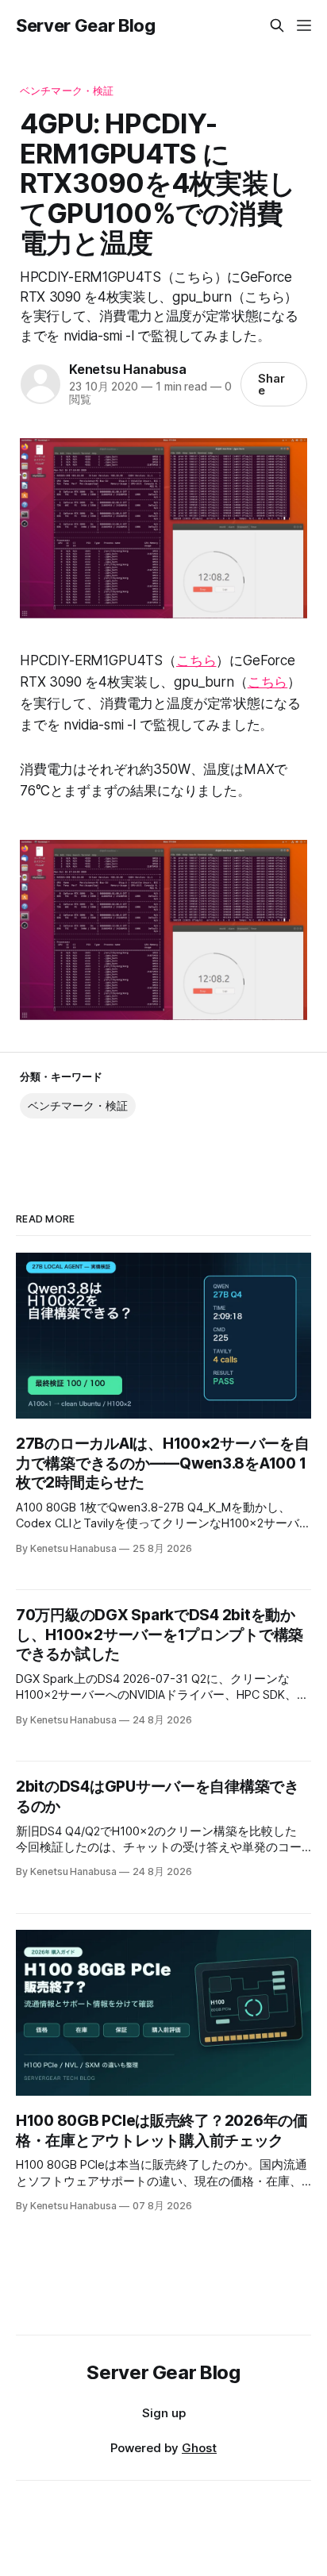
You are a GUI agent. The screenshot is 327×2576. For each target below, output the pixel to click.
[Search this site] (277, 25)
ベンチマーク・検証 (67, 90)
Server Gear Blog (86, 25)
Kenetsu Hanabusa (128, 369)
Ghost (199, 2448)
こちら (196, 660)
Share (271, 384)
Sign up (164, 2413)
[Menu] (304, 25)
